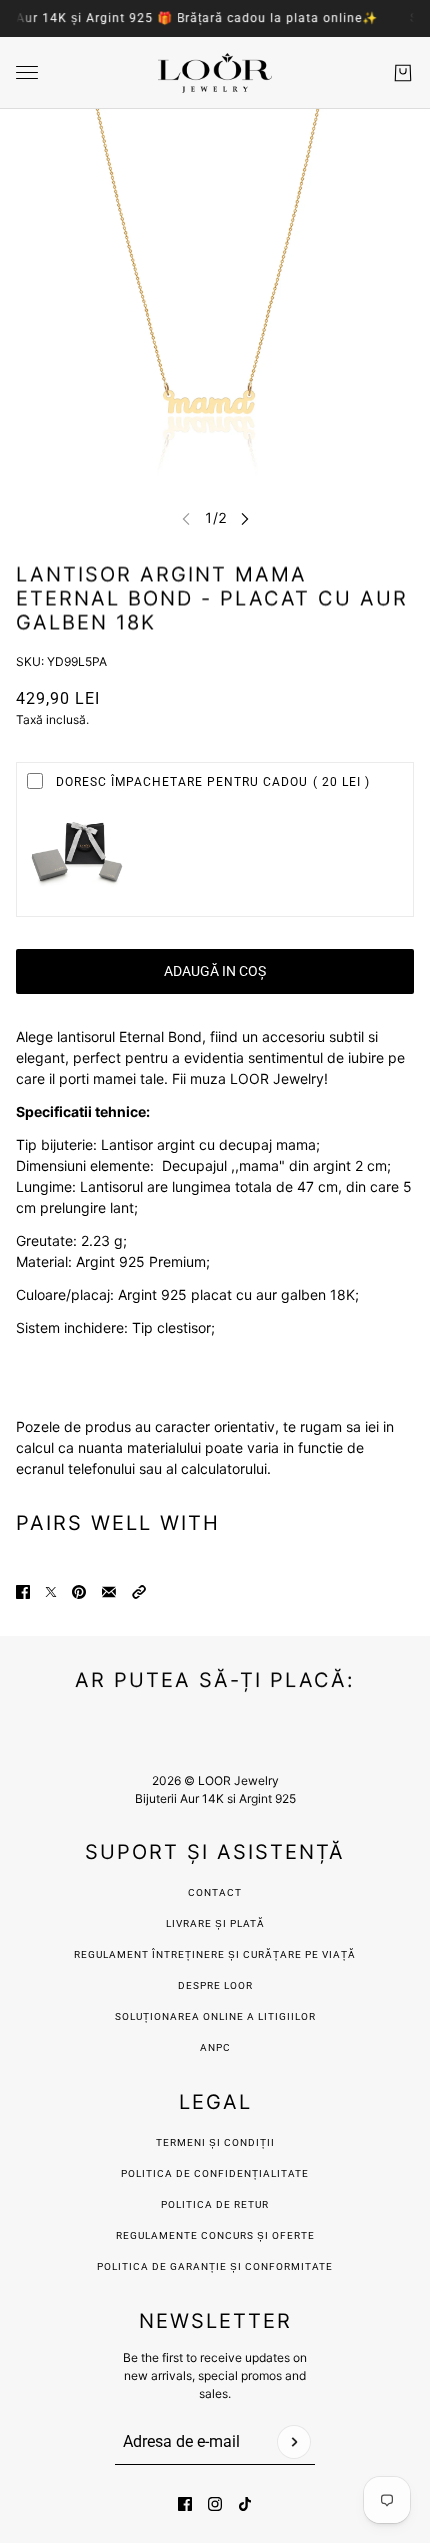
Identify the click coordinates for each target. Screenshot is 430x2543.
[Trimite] (294, 2442)
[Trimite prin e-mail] (109, 1592)
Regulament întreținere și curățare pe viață (215, 1954)
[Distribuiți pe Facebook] (23, 1592)
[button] (139, 1592)
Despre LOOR (215, 1985)
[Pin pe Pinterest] (79, 1592)
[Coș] (403, 73)
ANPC (215, 2047)
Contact (215, 1892)
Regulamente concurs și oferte (215, 2235)
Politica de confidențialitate (215, 2173)
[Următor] (245, 518)
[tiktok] (245, 2504)
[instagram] (215, 2504)
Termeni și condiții (215, 2142)
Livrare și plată (215, 1923)
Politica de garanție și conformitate (215, 2266)
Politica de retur (215, 2204)
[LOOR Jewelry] (215, 73)
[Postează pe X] (51, 1592)
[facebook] (185, 2504)
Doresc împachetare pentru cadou (213, 782)
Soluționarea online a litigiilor (215, 2016)
